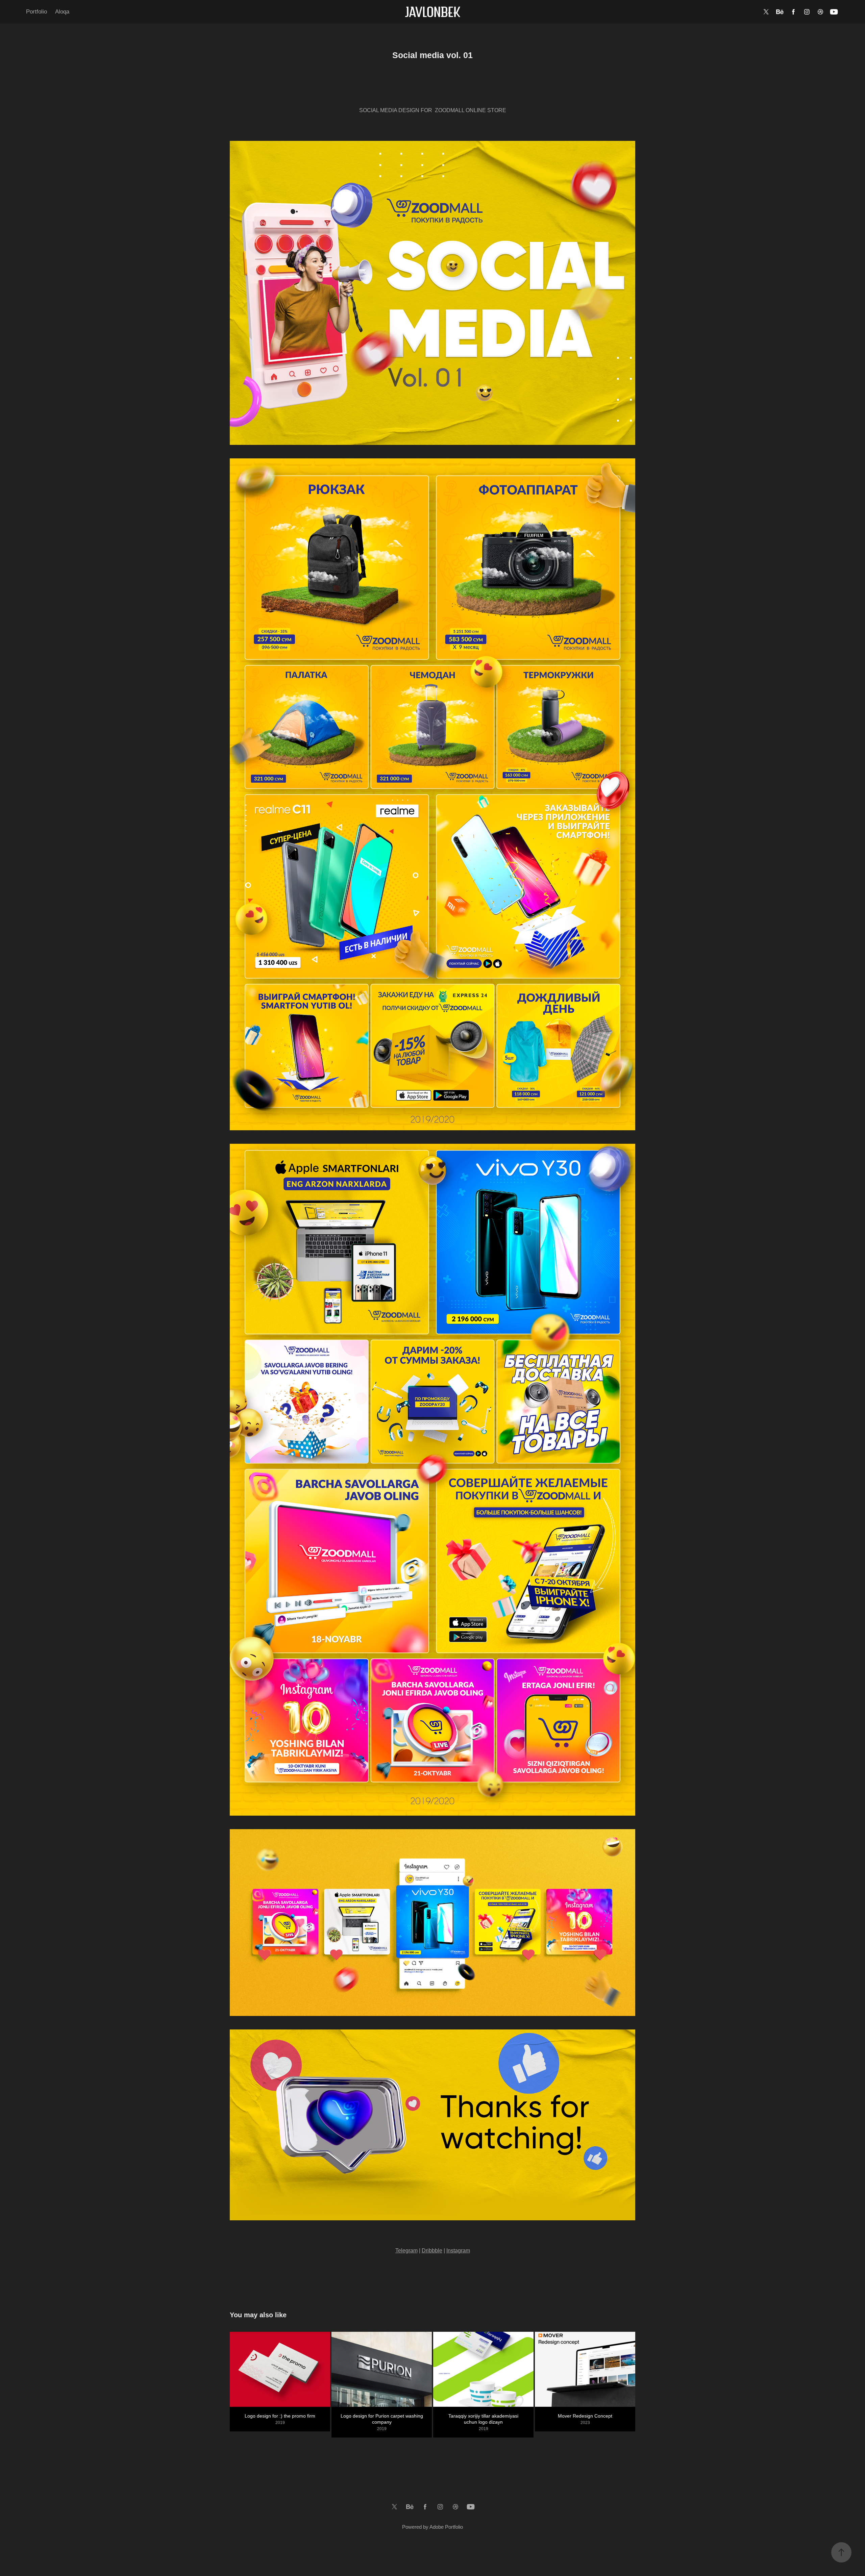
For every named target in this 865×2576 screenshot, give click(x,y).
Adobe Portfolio (446, 2527)
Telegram (406, 2251)
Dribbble (432, 2251)
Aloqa (62, 12)
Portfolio (36, 12)
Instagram (458, 2251)
